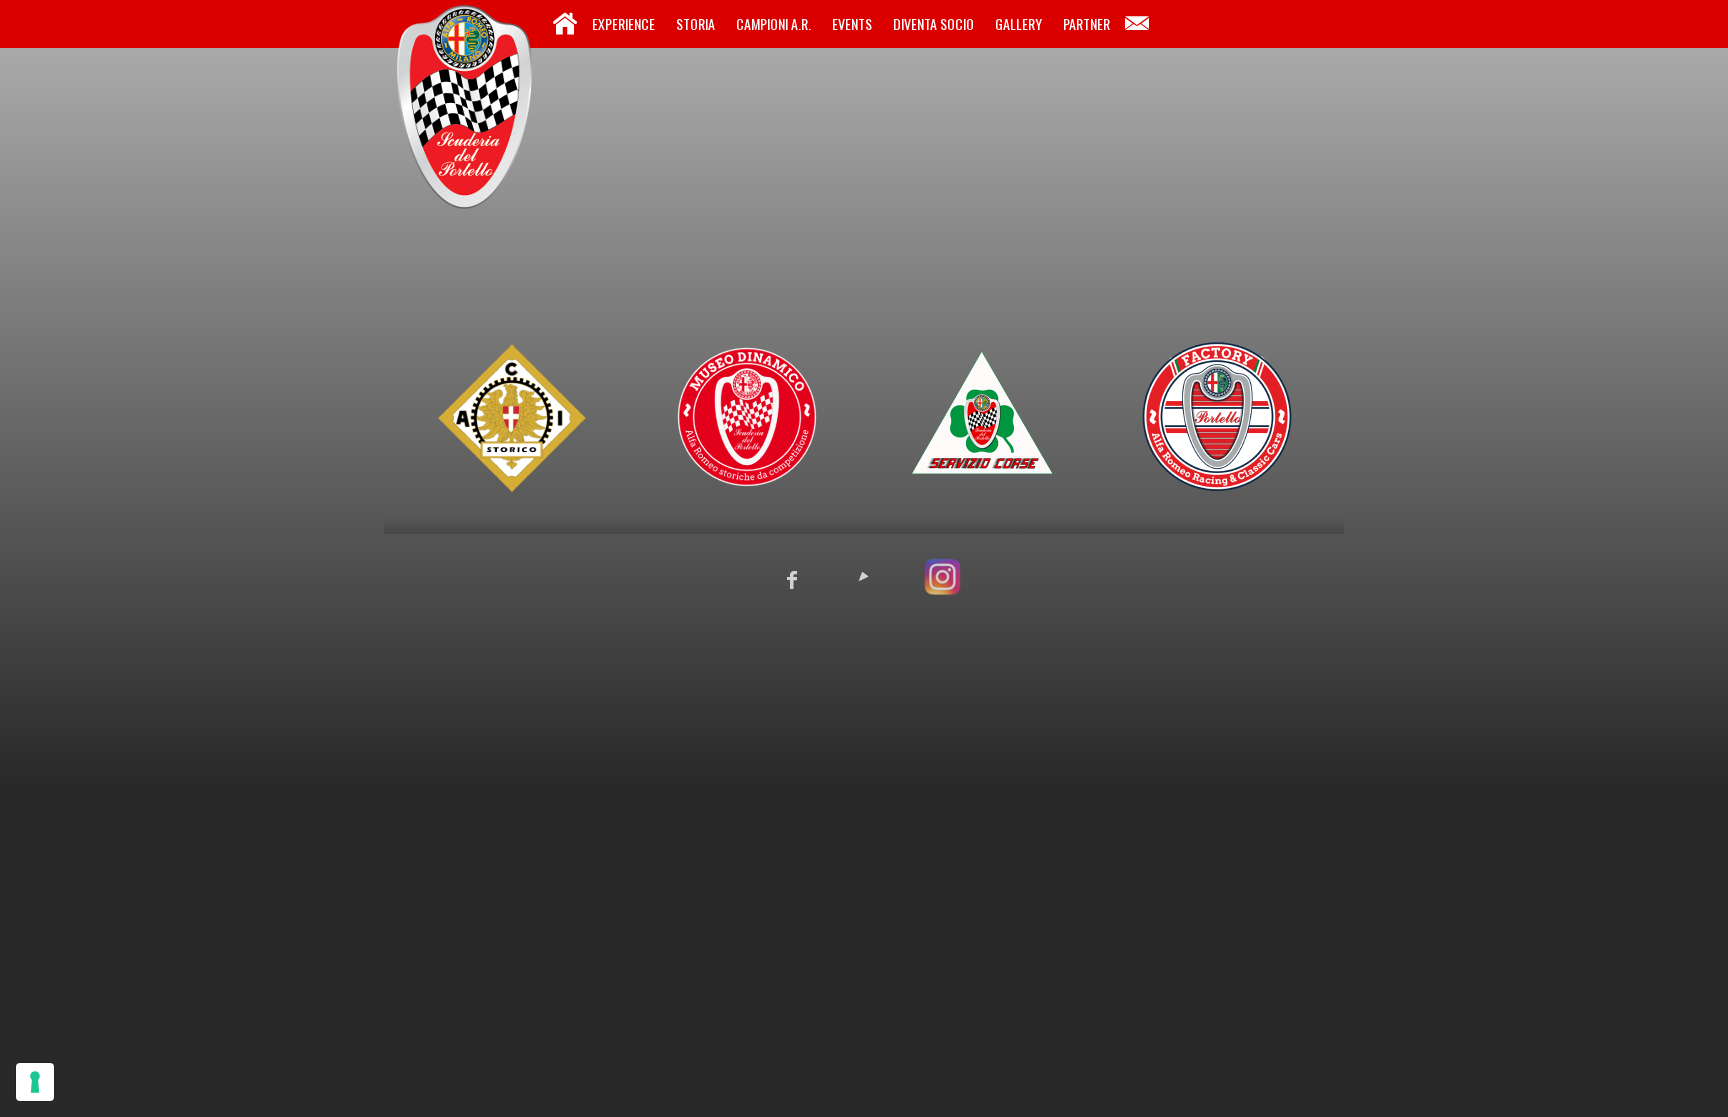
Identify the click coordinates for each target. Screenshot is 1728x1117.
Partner (1086, 23)
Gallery (1018, 23)
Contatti (1137, 24)
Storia (695, 23)
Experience (623, 23)
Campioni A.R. (773, 23)
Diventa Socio (933, 23)
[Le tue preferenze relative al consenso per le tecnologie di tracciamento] (35, 1082)
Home (565, 24)
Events (852, 23)
